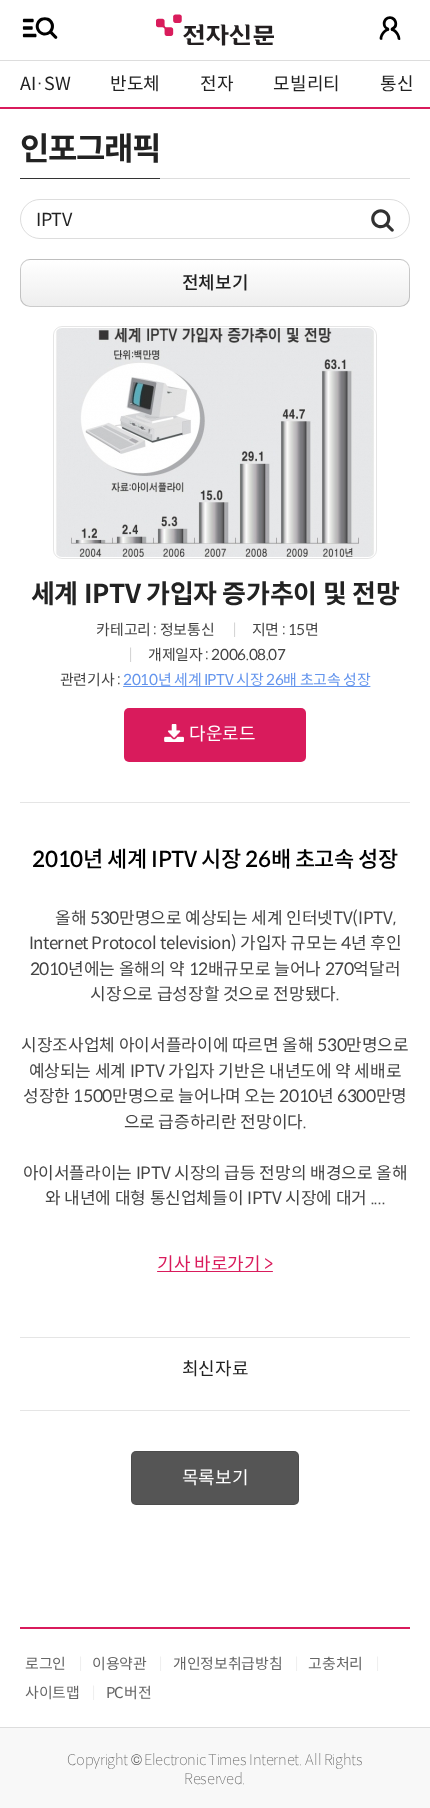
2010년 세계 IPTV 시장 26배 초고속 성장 (246, 679)
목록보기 (215, 1478)
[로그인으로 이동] (390, 28)
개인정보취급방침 (227, 1663)
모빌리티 (306, 84)
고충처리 (335, 1663)
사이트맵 (52, 1692)
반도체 (135, 84)
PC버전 (129, 1692)
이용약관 (119, 1663)
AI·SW (45, 84)
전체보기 (215, 283)
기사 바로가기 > (215, 1264)
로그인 (45, 1663)
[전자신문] (215, 27)
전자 (216, 84)
